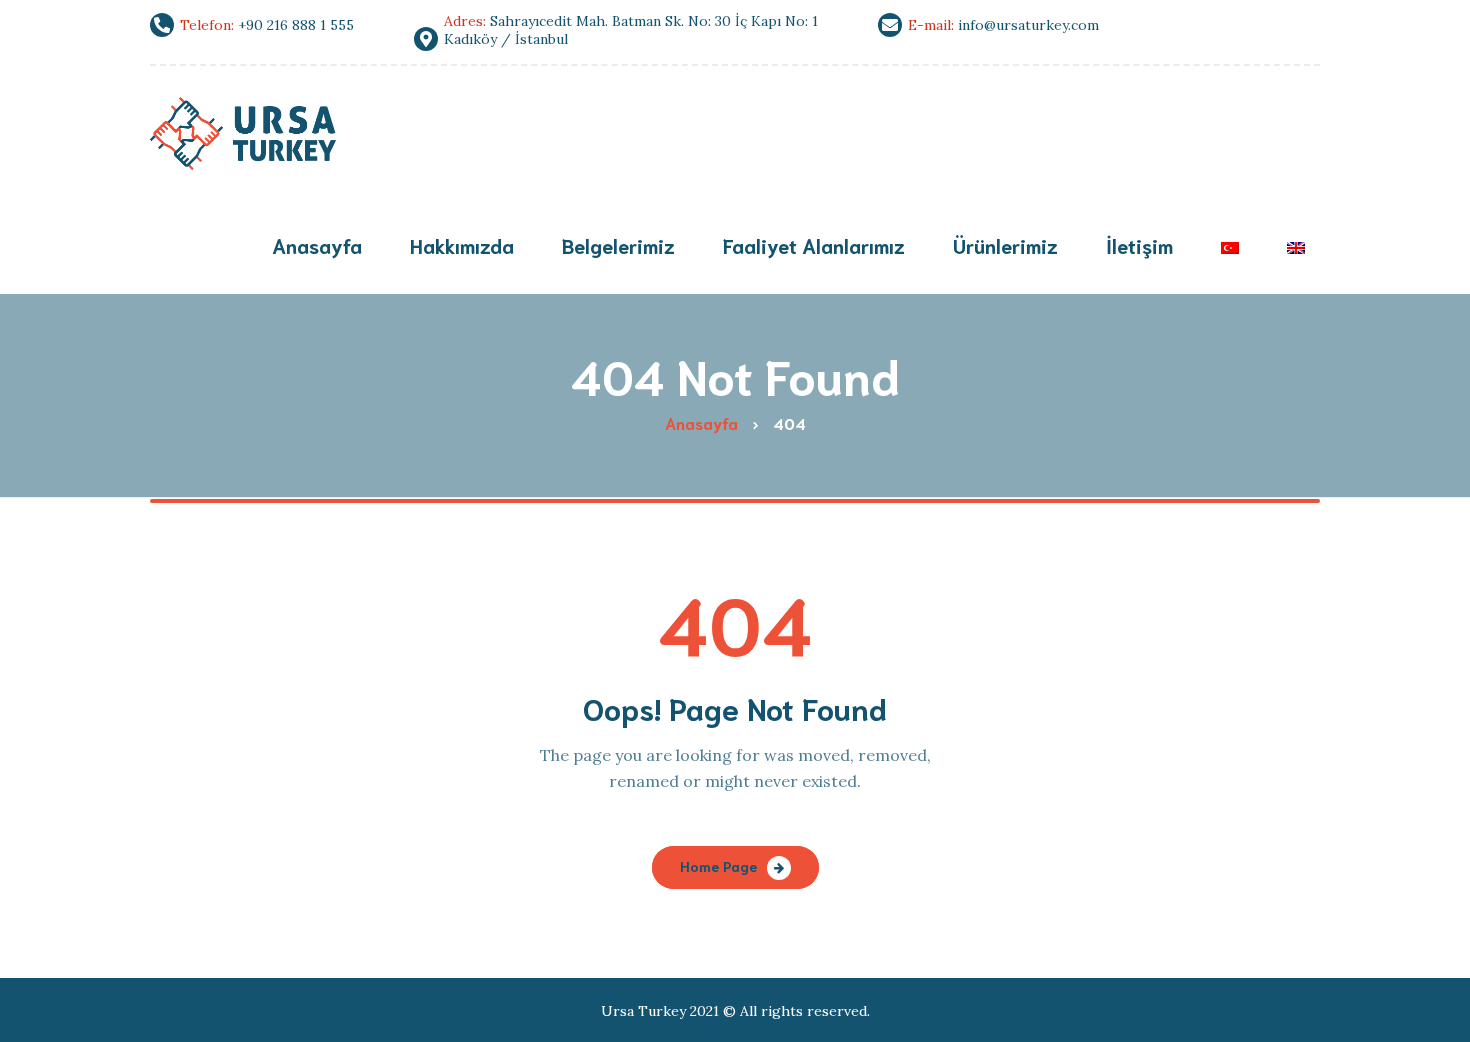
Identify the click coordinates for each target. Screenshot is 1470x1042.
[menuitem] (1230, 247)
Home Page (718, 866)
